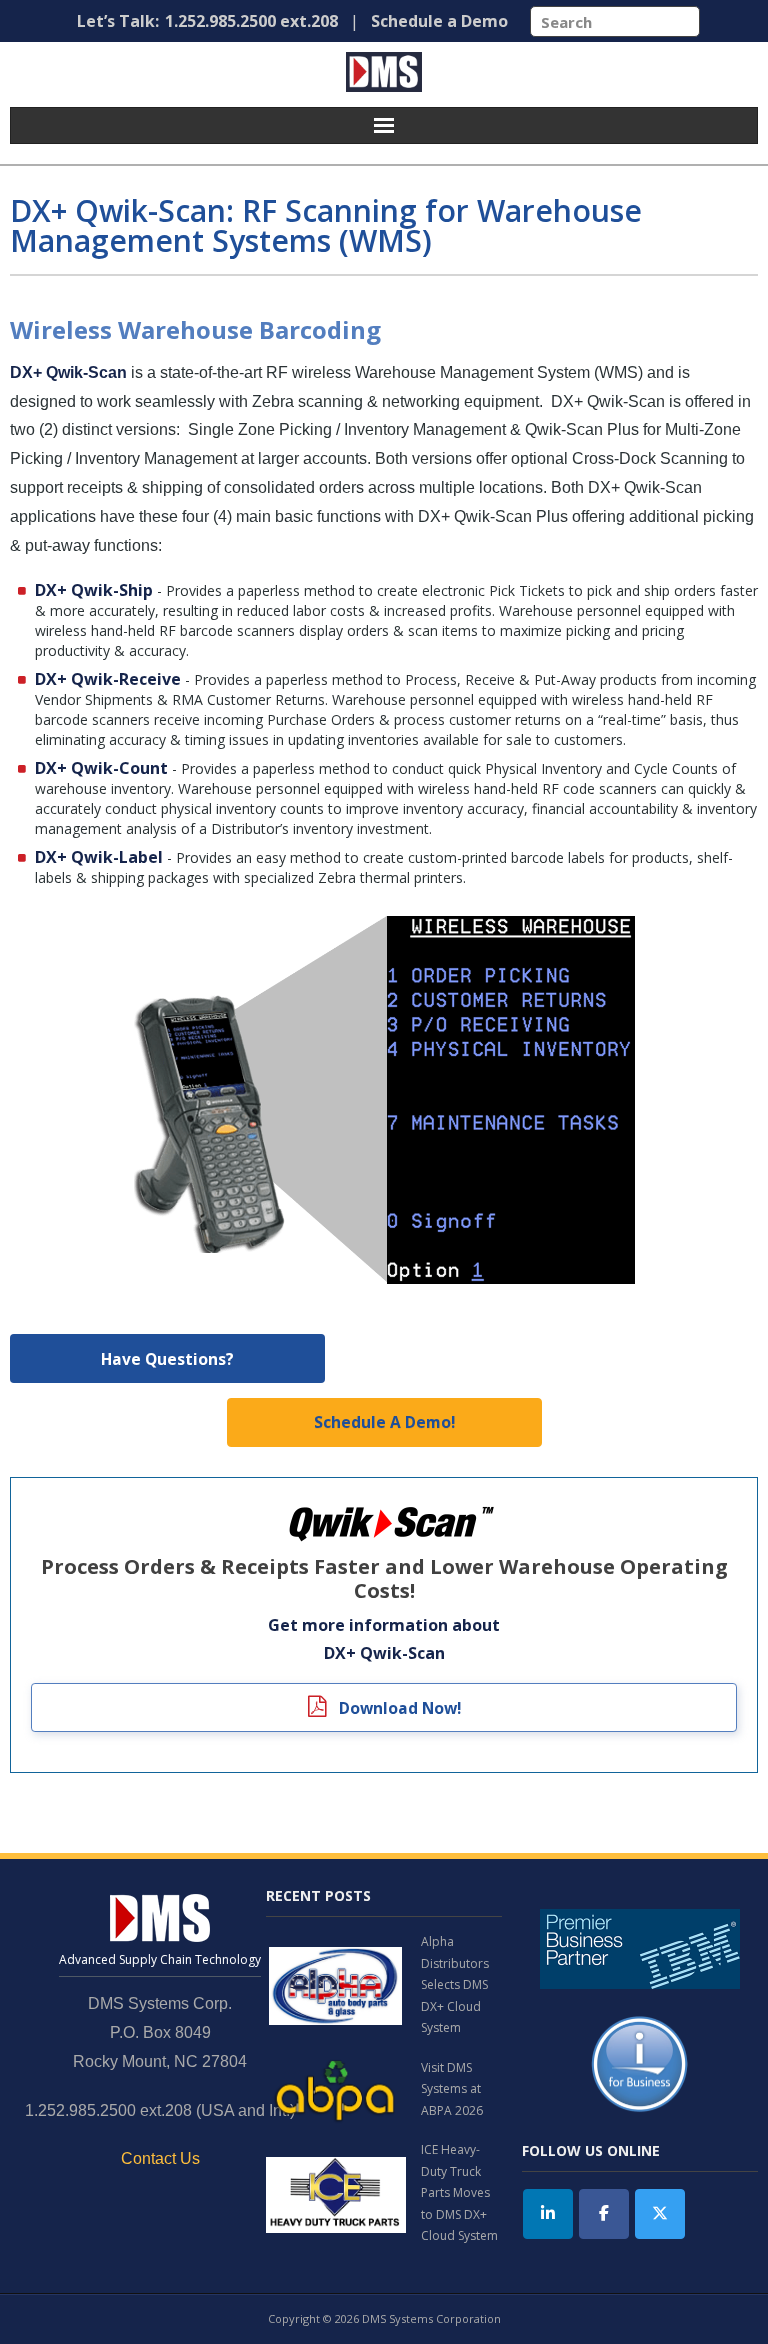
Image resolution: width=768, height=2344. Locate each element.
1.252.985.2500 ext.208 (251, 21)
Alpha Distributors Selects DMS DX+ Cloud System (455, 1984)
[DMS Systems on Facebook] (604, 2214)
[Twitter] (660, 2214)
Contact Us (160, 2158)
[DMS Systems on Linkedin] (548, 2214)
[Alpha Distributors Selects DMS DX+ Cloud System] (336, 1985)
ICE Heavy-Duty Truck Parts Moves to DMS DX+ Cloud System (459, 2192)
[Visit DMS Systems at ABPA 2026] (336, 2089)
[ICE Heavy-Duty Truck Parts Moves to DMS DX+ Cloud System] (336, 2193)
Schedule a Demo (439, 21)
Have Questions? (167, 1359)
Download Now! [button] (398, 1708)
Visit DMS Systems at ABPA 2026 (452, 2089)
